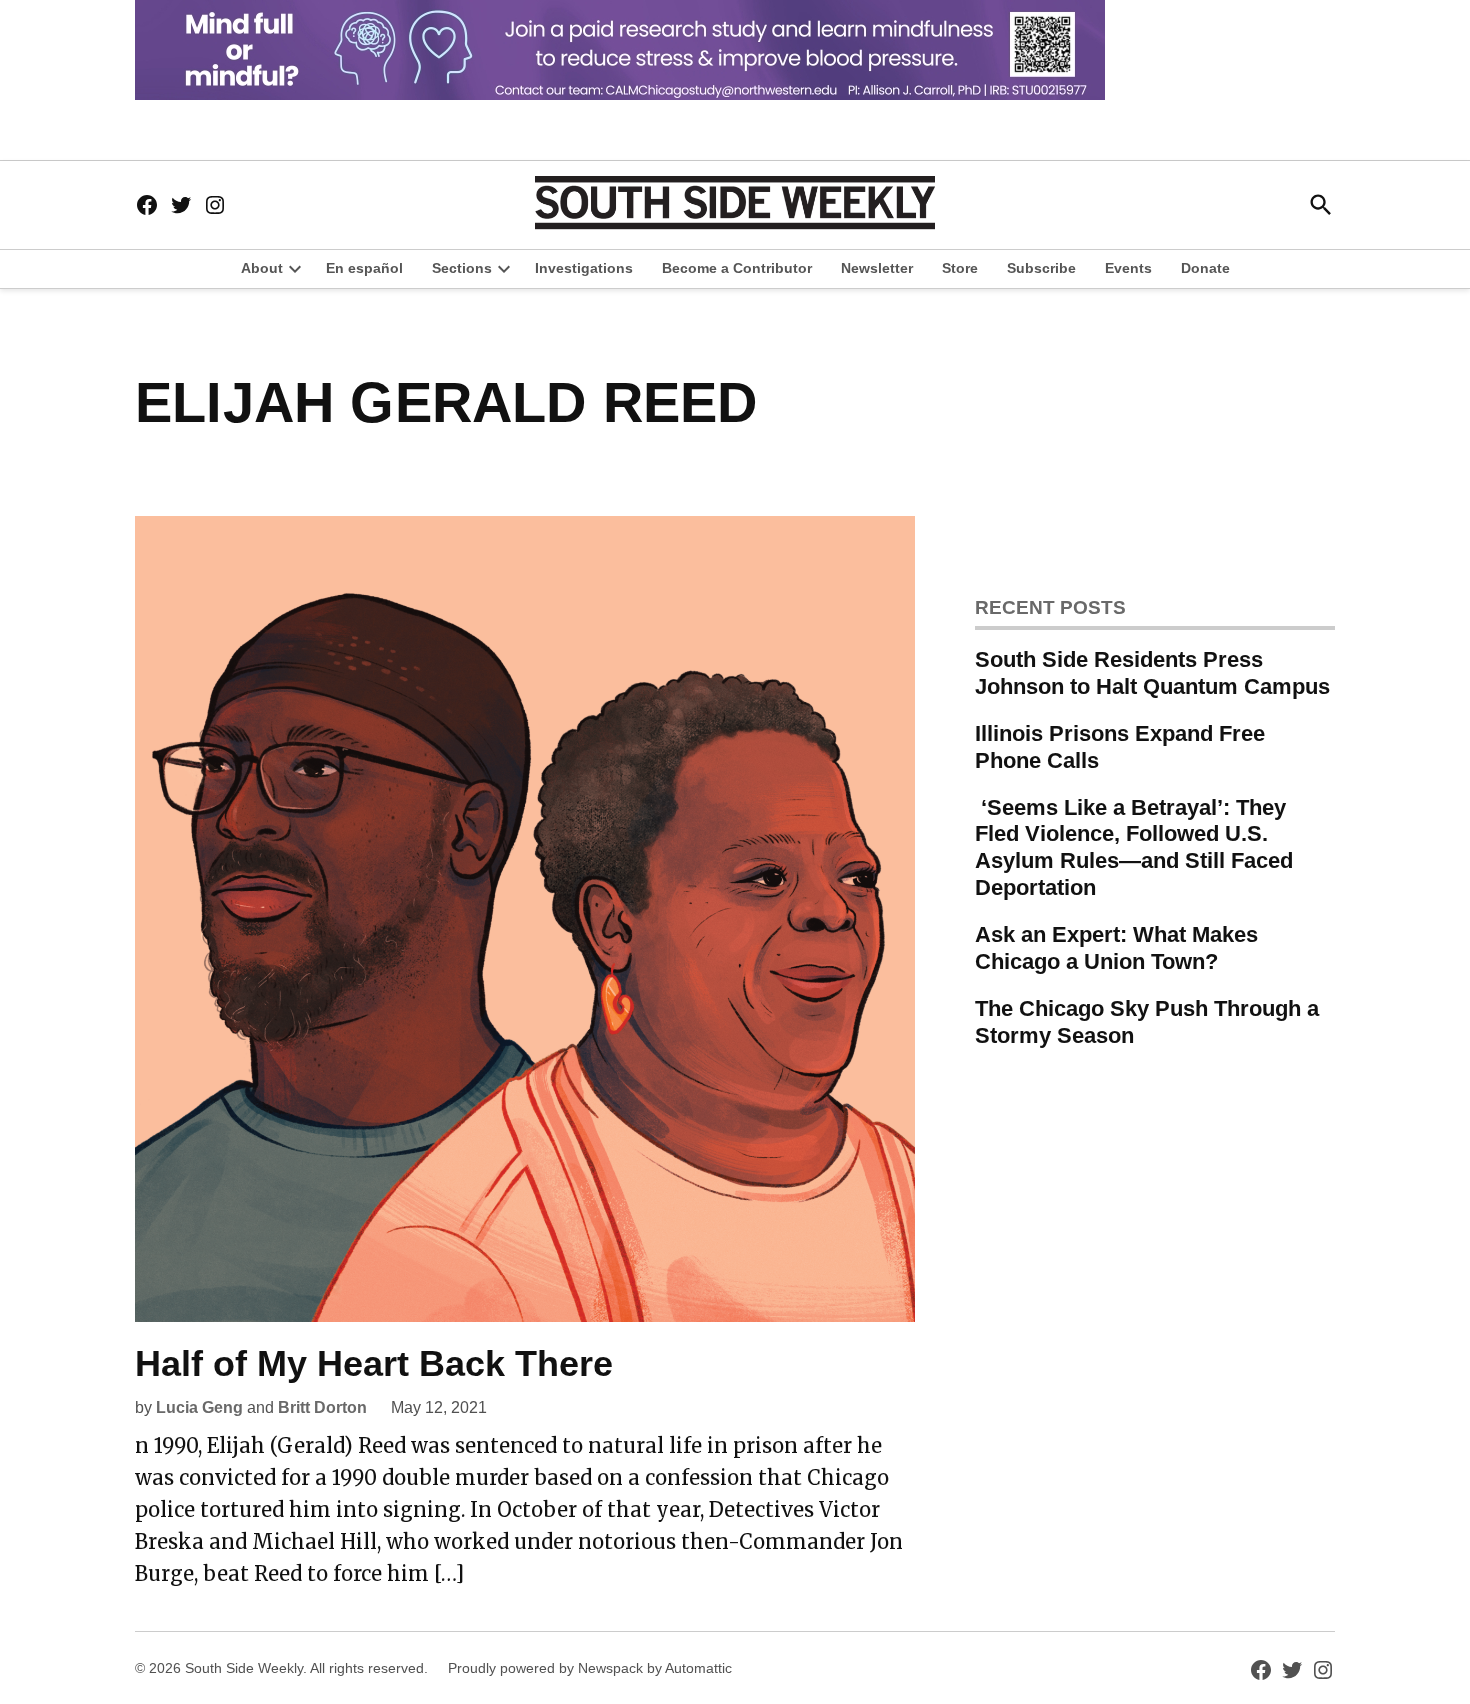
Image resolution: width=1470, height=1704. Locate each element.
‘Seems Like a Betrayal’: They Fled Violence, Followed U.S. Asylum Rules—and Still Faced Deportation (1134, 848)
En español (364, 268)
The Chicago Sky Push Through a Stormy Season (1147, 1022)
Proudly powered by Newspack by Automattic (590, 1668)
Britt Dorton (322, 1407)
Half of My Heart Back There (374, 1363)
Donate (1205, 268)
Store (960, 268)
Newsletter (877, 268)
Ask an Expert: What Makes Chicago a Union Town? (1116, 948)
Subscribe (1041, 268)
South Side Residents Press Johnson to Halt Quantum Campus (1152, 673)
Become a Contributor (737, 268)
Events (1128, 268)
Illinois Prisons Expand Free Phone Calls (1120, 747)
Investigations (584, 268)
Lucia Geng (199, 1407)
